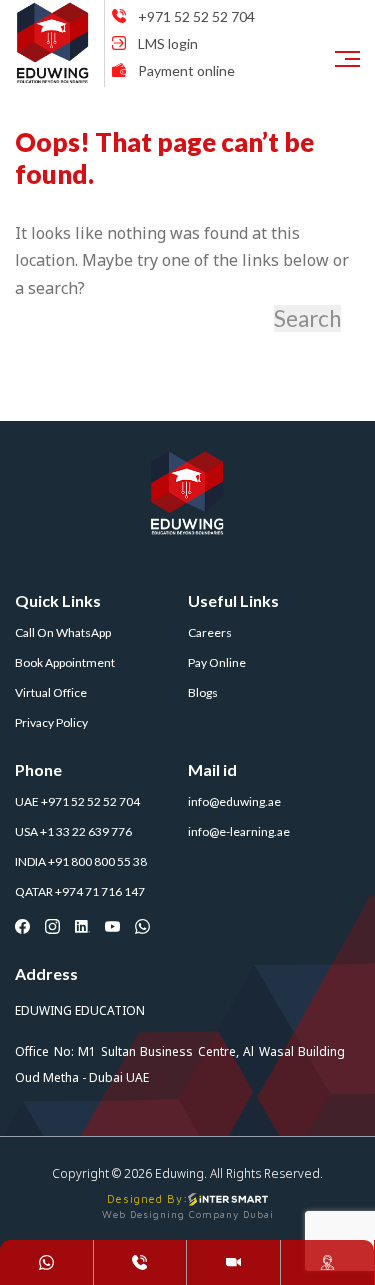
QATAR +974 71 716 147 (80, 891)
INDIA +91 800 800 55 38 (81, 861)
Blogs (203, 692)
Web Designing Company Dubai (188, 1214)
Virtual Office (51, 692)
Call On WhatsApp (63, 632)
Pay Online (217, 662)
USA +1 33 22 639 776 (73, 831)
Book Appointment (65, 662)
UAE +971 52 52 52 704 (77, 801)
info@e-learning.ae (239, 831)
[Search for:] (142, 319)
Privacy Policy (51, 722)
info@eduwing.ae (234, 801)
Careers (210, 632)
